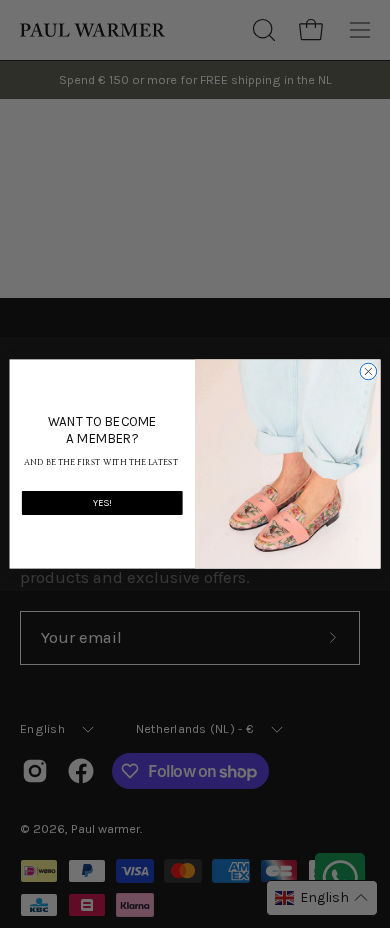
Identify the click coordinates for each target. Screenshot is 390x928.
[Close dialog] (368, 371)
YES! (102, 502)
